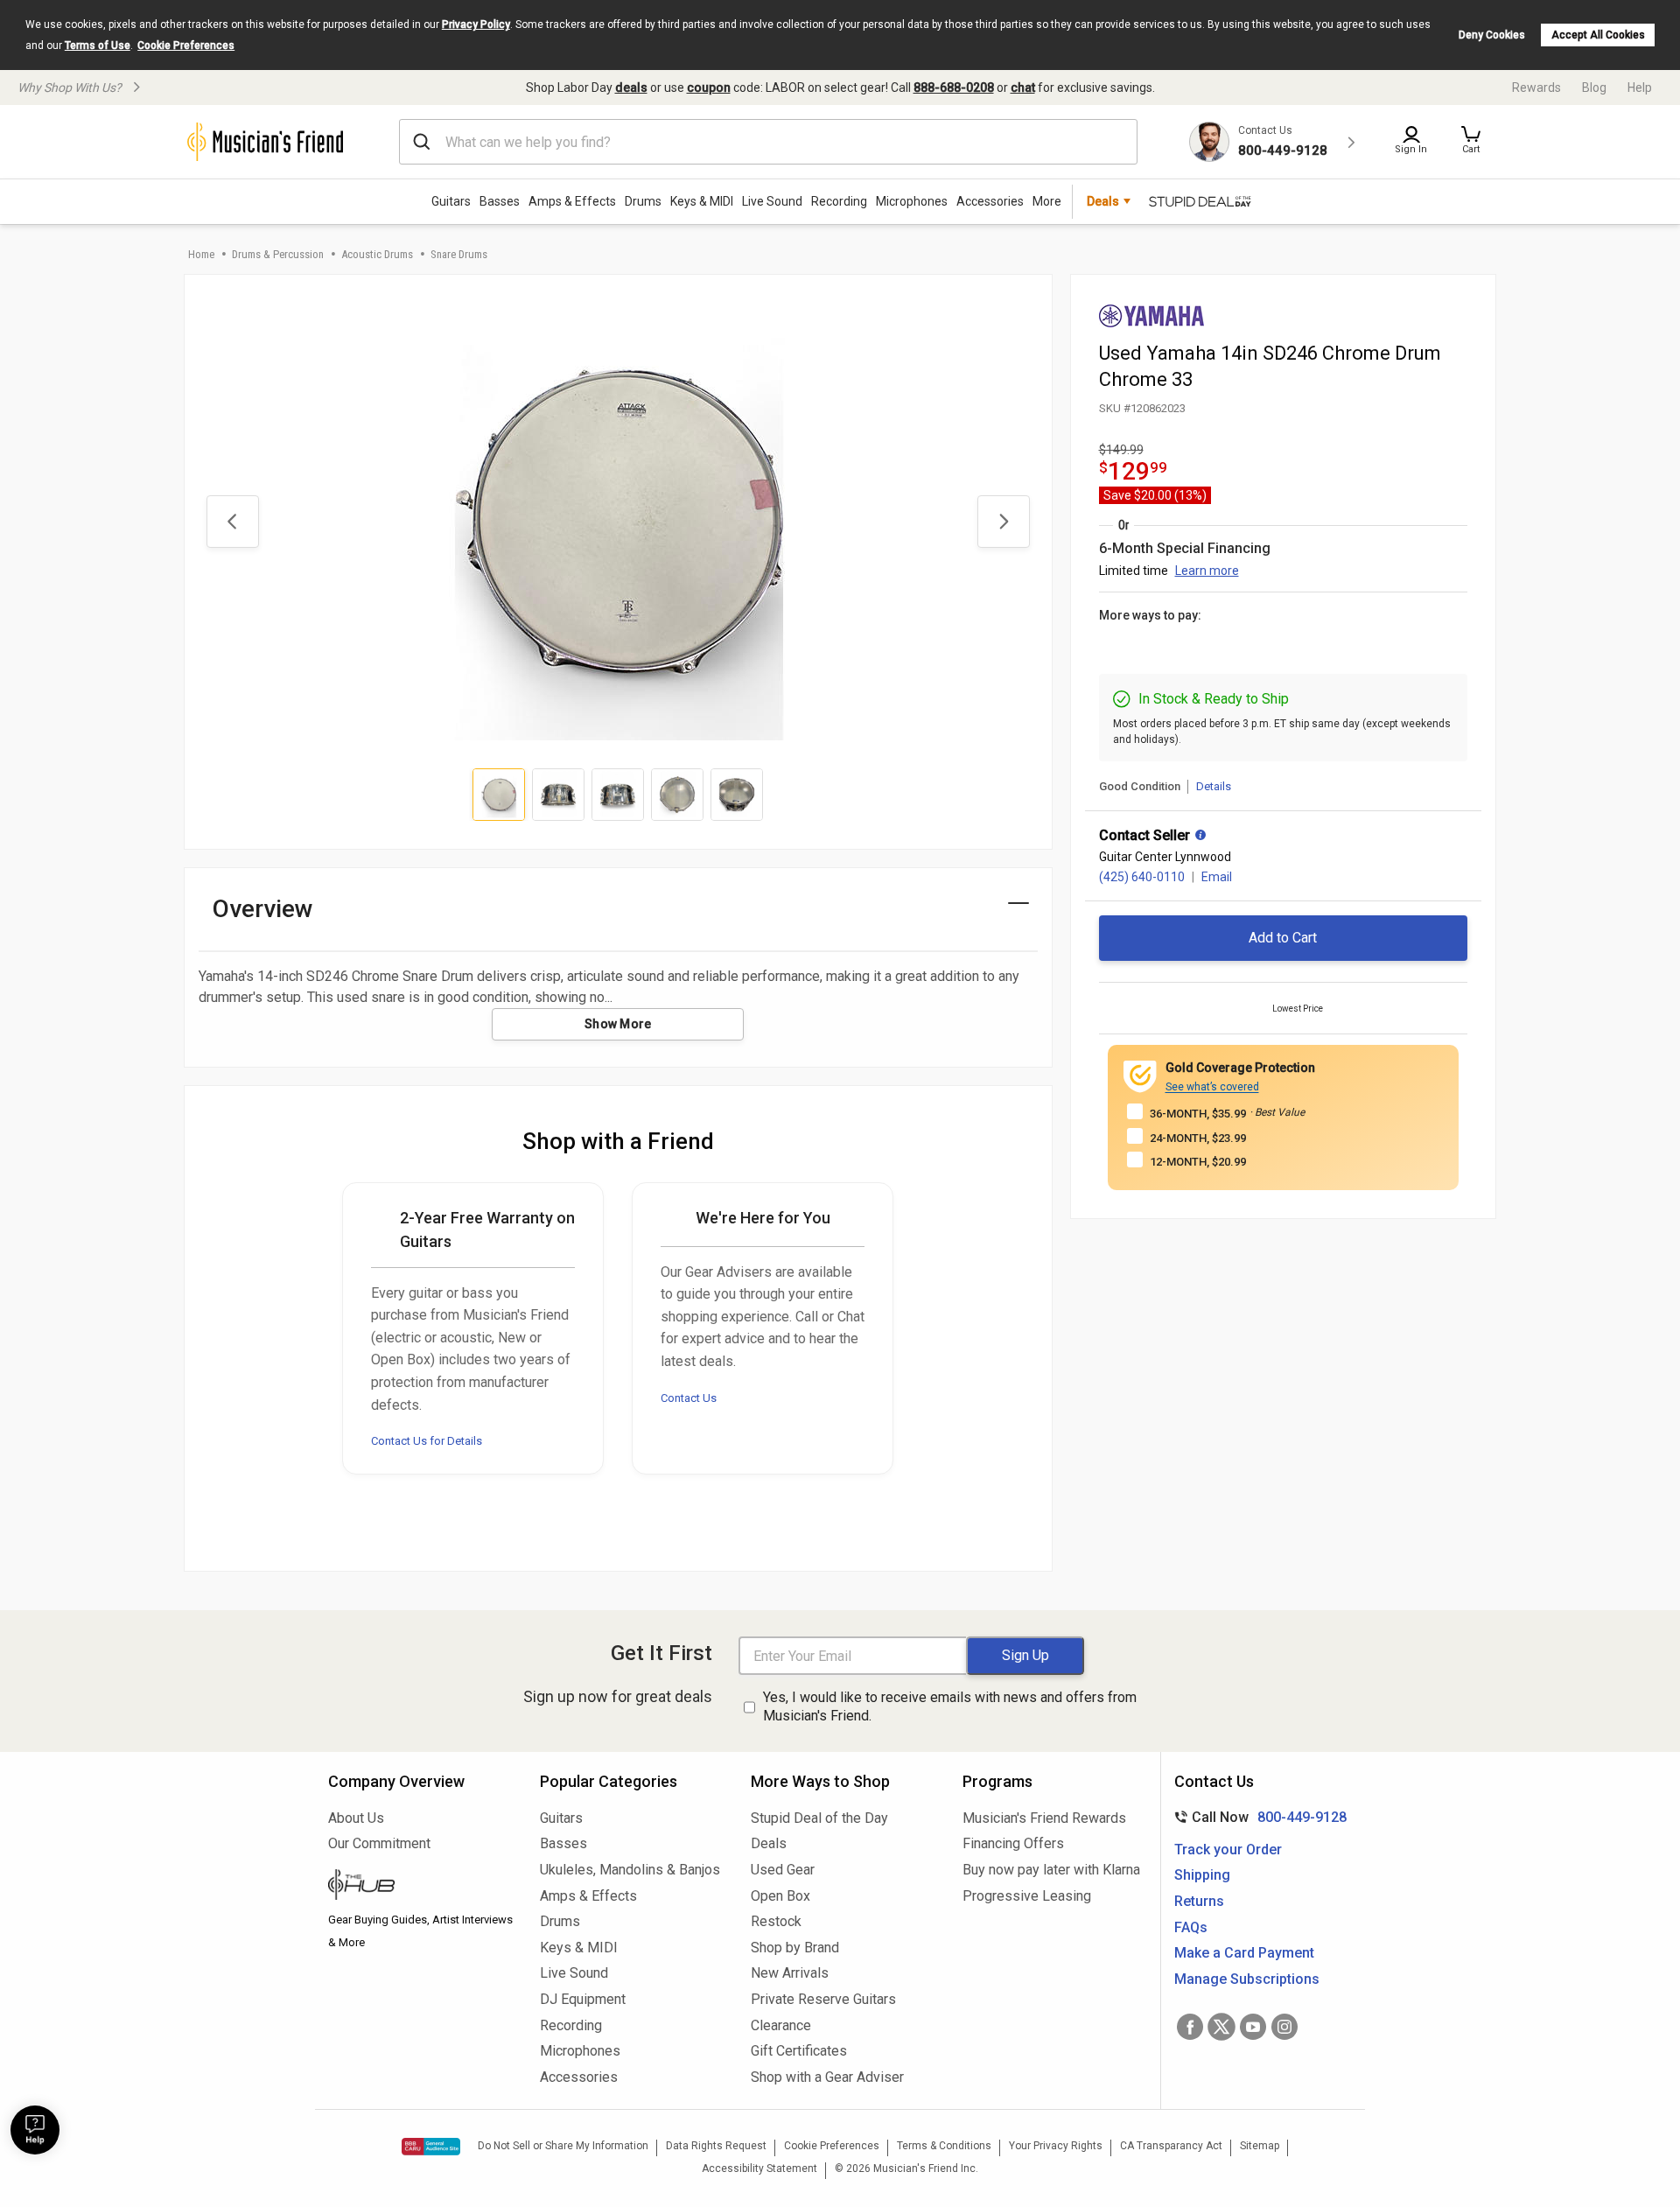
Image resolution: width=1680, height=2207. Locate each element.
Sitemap (1260, 2146)
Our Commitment (379, 1843)
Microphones (912, 201)
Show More (618, 1024)
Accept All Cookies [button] (1598, 35)
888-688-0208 (954, 88)
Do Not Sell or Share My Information (563, 2146)
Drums (643, 201)
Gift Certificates (799, 2051)
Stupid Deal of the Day (819, 1818)
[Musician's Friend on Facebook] (1190, 2027)
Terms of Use (98, 46)
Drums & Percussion (278, 254)
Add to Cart (1283, 938)
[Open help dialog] (35, 2130)
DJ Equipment (583, 1999)
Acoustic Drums (377, 254)
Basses (500, 201)
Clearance (781, 2025)
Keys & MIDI (702, 201)
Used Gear (783, 1870)
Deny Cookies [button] (1492, 35)
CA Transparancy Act (1171, 2146)
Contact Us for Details (427, 1441)
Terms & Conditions (944, 2146)
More (1047, 201)
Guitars (451, 201)
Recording (839, 201)
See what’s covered (1212, 1087)
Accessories (990, 201)
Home (201, 254)
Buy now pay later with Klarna (1051, 1870)
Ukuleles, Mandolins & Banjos (630, 1870)
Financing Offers (1013, 1843)
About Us (356, 1818)
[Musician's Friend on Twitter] (1221, 2027)
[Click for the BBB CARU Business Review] (431, 2147)
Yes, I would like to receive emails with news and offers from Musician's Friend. (950, 1706)
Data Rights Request (716, 2146)
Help (1640, 88)
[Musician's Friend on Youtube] (1253, 2027)
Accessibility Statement (759, 2168)
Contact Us (689, 1398)
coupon (709, 88)
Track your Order (1228, 1850)
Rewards (1536, 88)
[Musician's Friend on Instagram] (1284, 2027)
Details (1214, 786)
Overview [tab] (263, 909)
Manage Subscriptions (1247, 1979)
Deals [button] (1103, 201)
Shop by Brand (795, 1948)
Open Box (780, 1896)
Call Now (1257, 1817)
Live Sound (772, 201)
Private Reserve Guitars (823, 1999)
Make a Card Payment (1244, 1953)
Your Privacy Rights (1056, 2146)
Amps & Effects (572, 201)
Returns (1199, 1901)
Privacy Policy (476, 25)
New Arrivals (790, 1973)
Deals (769, 1843)
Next (1004, 522)
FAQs (1191, 1927)
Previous (233, 522)
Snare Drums (459, 254)
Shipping (1202, 1875)
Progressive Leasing (1027, 1896)
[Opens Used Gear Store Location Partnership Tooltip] (1200, 837)
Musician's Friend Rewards (1044, 1818)
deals (631, 88)
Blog (1594, 88)
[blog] (421, 1887)
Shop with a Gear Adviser (827, 2077)
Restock (776, 1921)
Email (1217, 877)
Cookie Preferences (186, 46)
